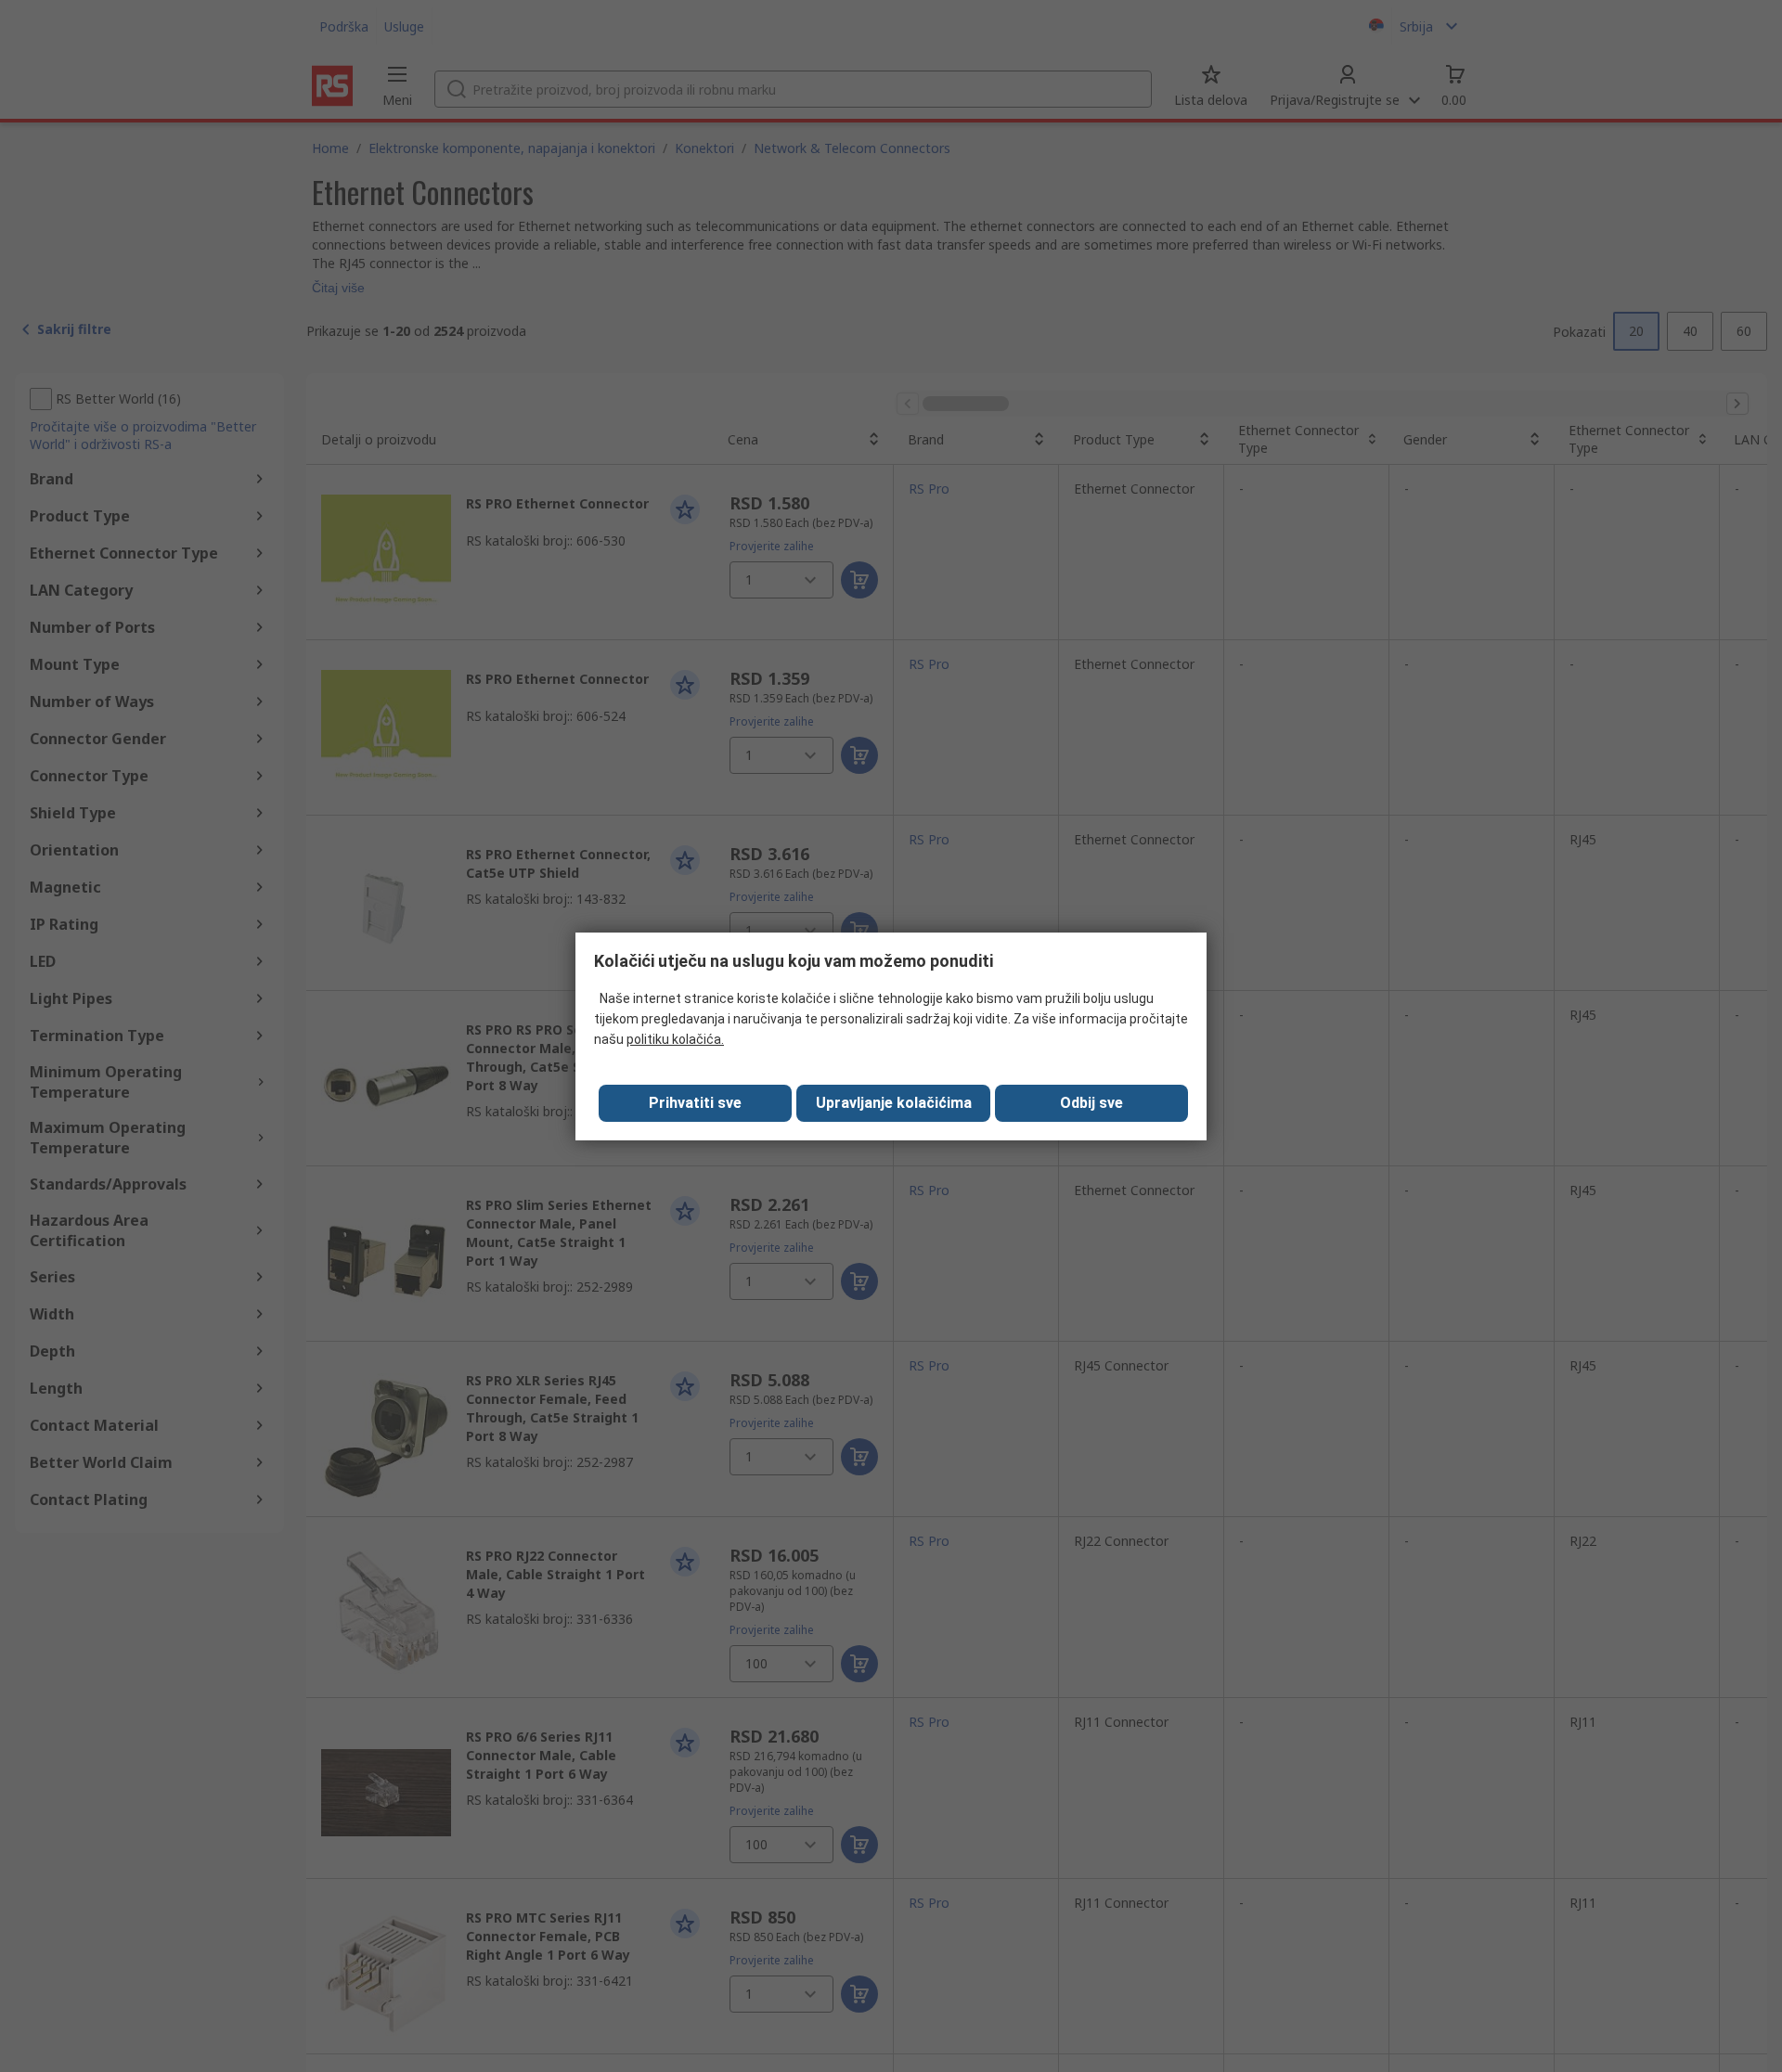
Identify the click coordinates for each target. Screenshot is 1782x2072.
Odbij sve (1091, 1103)
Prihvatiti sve (695, 1103)
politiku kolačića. (675, 1039)
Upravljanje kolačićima (894, 1103)
